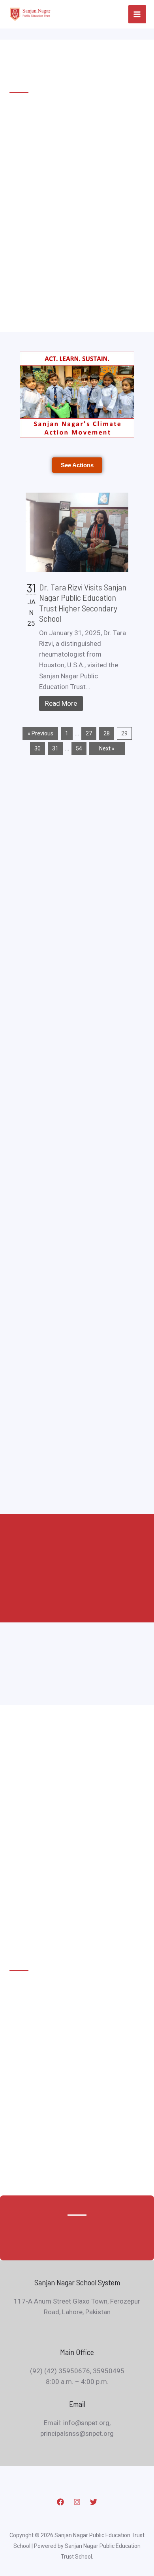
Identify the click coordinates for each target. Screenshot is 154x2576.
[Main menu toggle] (137, 14)
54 (79, 748)
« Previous (40, 733)
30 (38, 748)
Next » (107, 748)
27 (89, 733)
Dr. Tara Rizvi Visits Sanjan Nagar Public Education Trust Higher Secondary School (83, 603)
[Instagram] (77, 2502)
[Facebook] (60, 2502)
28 (107, 733)
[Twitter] (94, 2502)
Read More (61, 703)
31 (55, 748)
